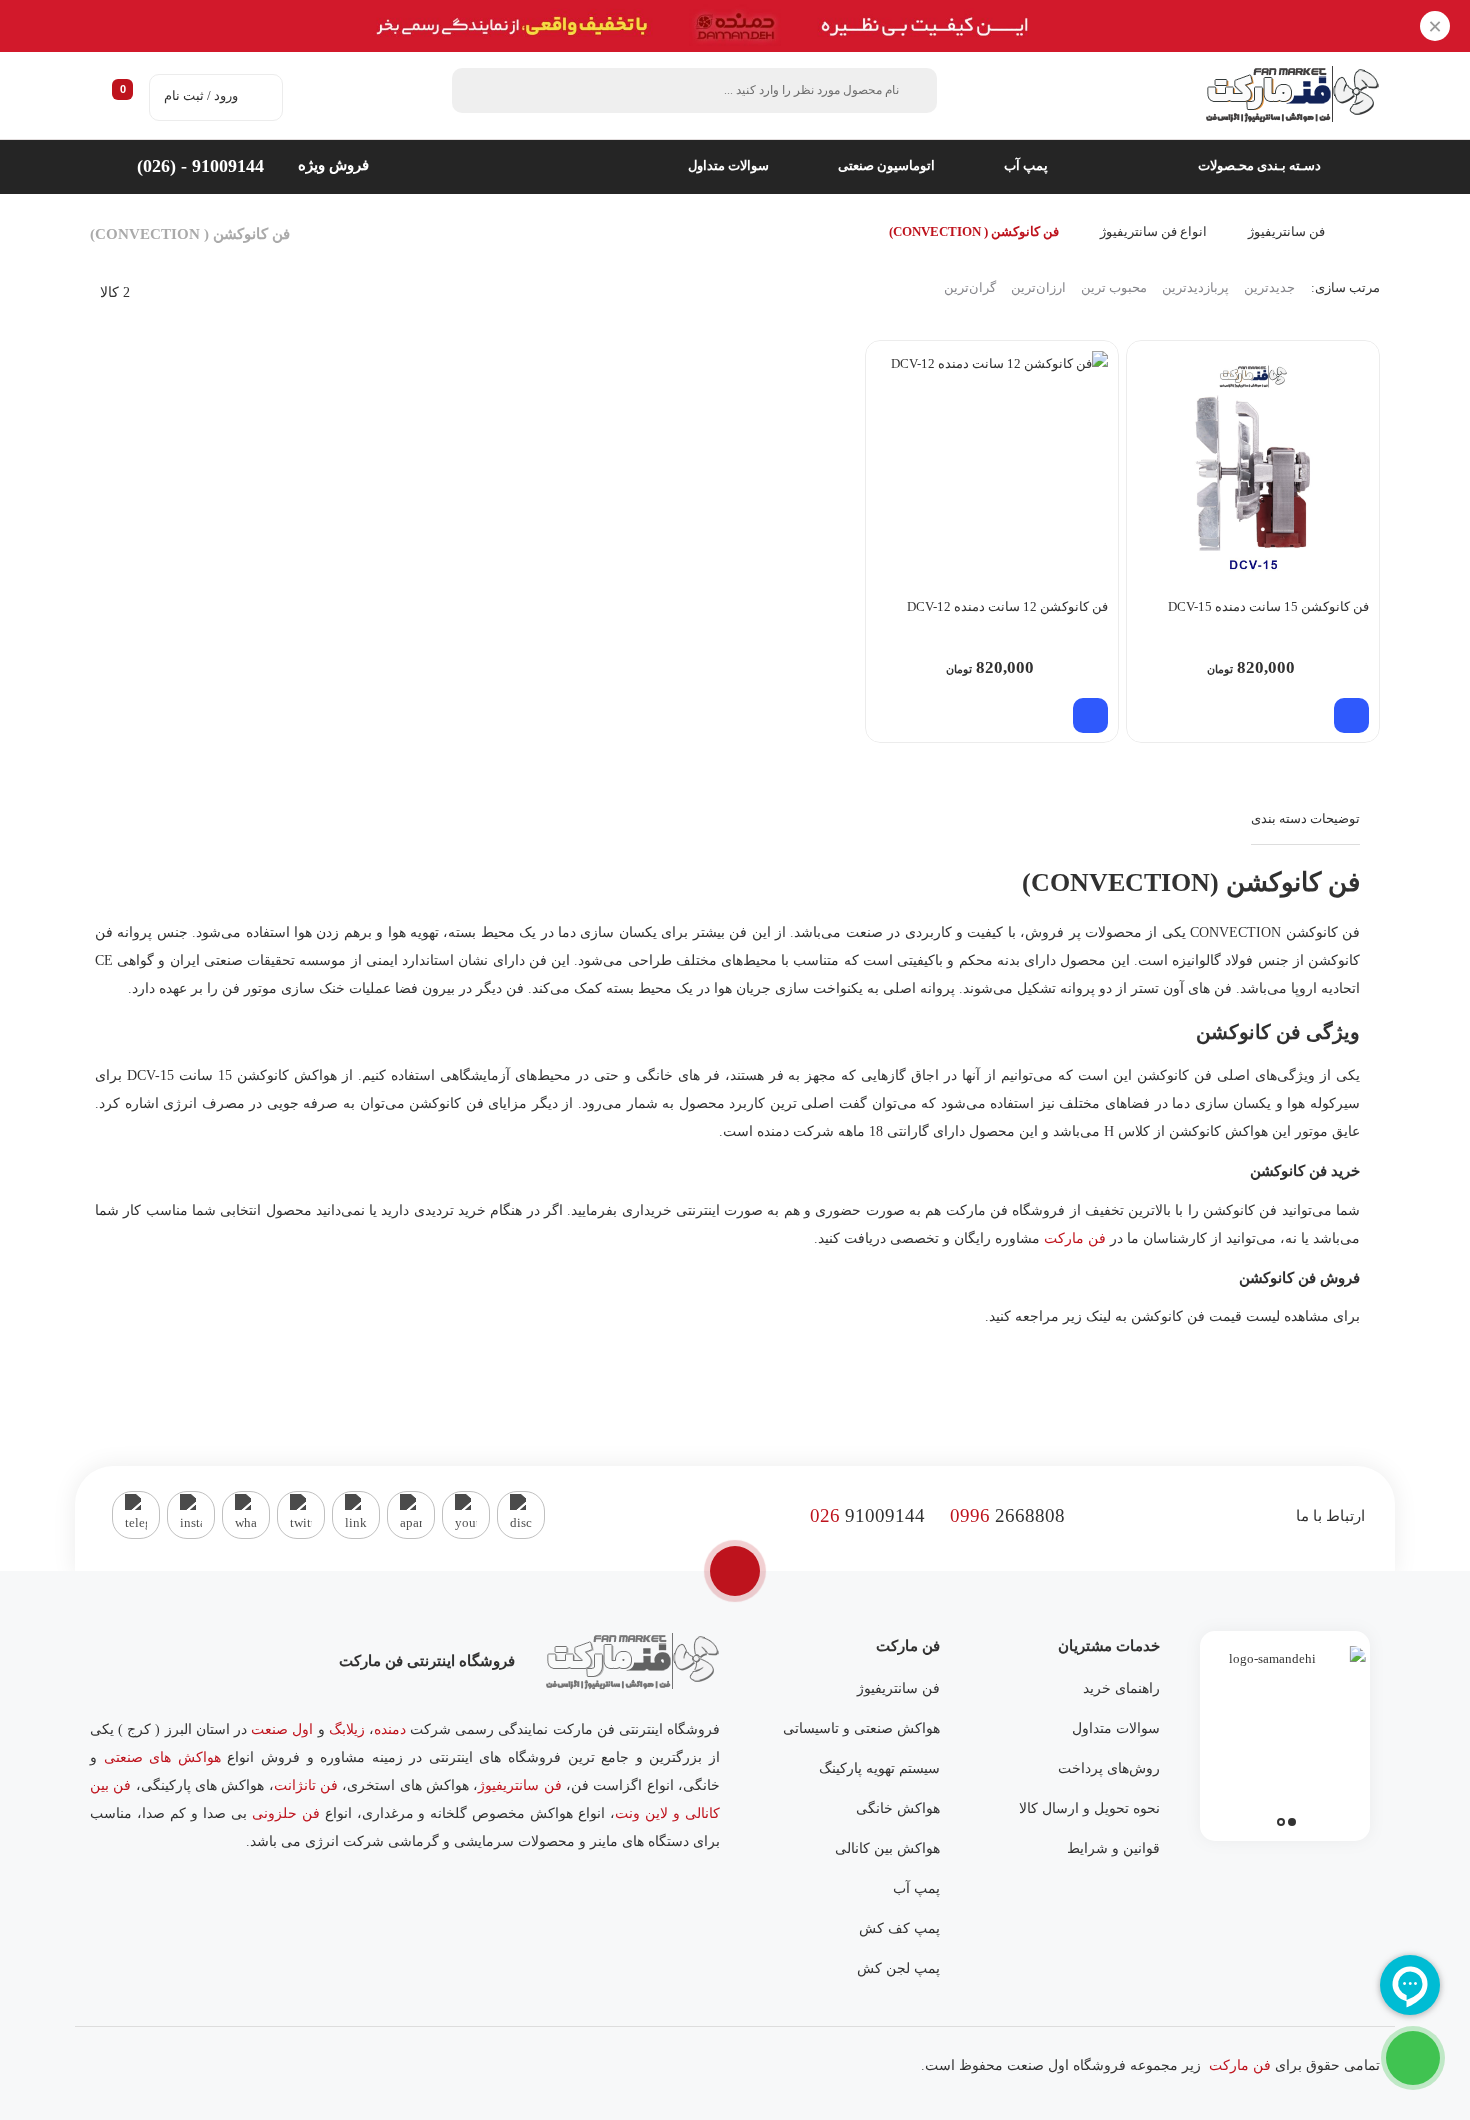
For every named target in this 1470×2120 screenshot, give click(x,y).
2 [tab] (1281, 1822)
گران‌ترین (970, 287)
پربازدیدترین (1195, 287)
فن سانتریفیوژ (1286, 231)
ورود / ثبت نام (201, 95)
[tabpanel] (1285, 1731)
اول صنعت (282, 1729)
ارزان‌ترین (1038, 287)
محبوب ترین (1114, 287)
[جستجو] (478, 90)
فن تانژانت (306, 1785)
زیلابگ (347, 1729)
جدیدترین (1269, 287)
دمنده (390, 1729)
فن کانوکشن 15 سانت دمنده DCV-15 (1268, 606)
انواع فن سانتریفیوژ (1153, 231)
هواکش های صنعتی (162, 1757)
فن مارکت (1075, 1238)
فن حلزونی (286, 1813)
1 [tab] (1292, 1822)
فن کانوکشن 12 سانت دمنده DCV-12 (1007, 606)
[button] (1351, 715)
